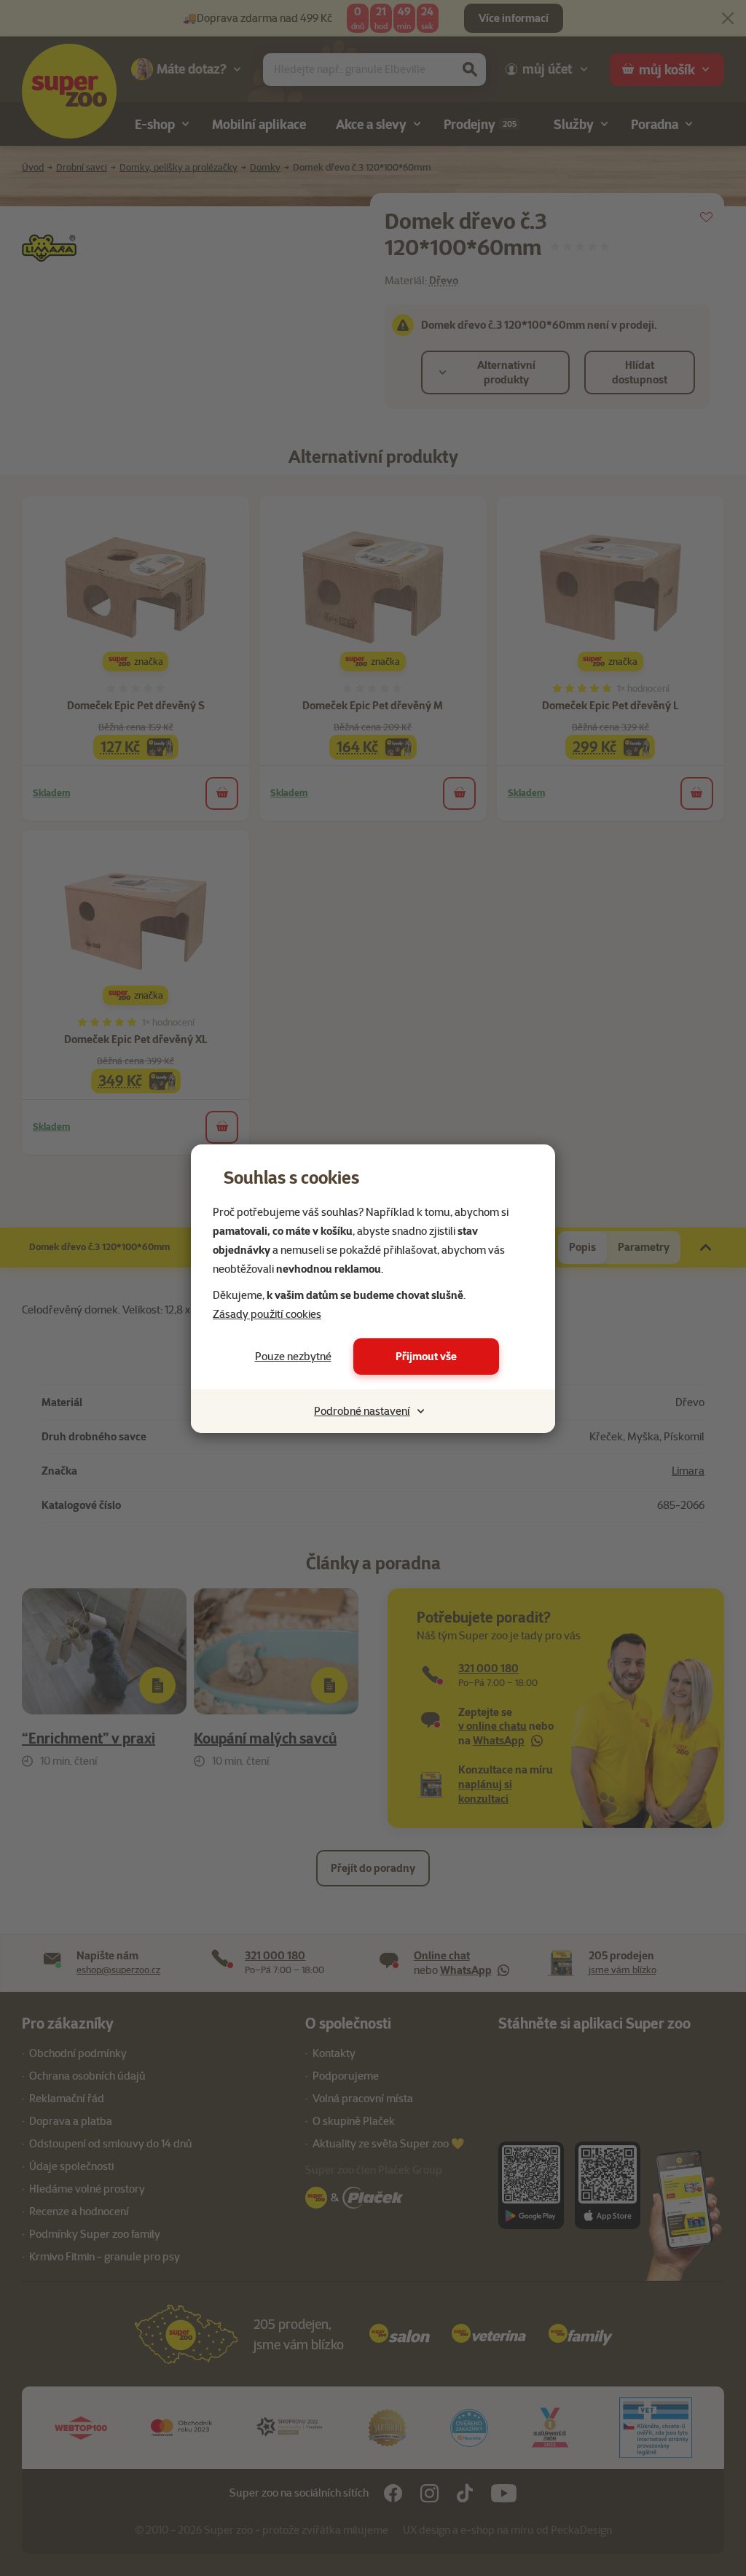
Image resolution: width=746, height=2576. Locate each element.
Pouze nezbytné (293, 1357)
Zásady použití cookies (267, 1314)
